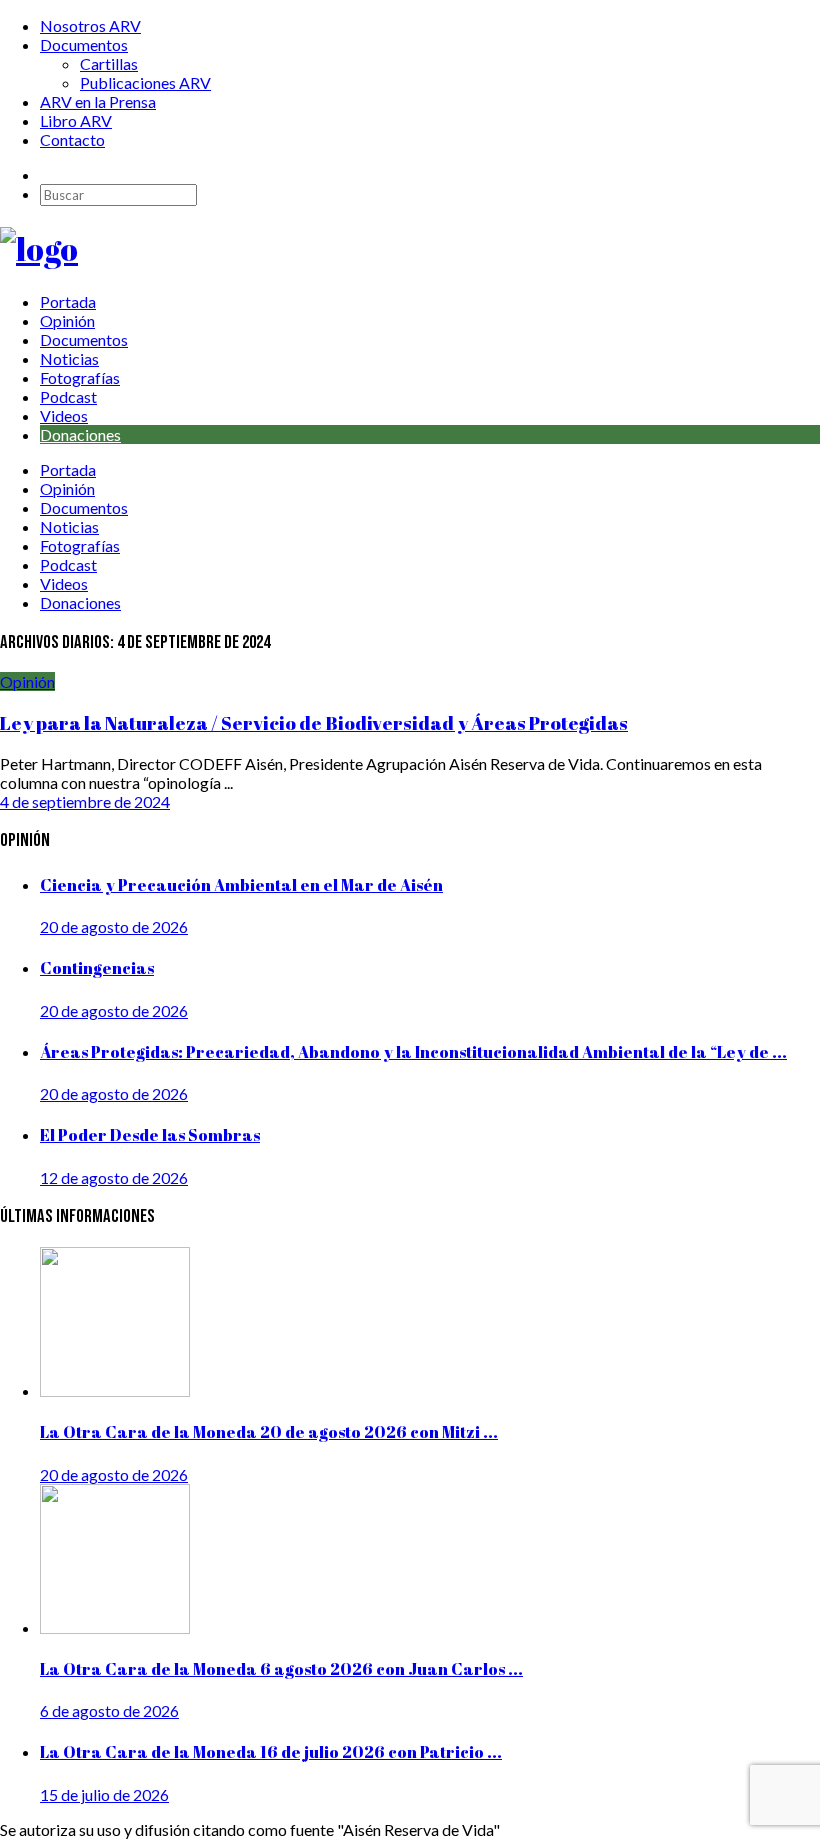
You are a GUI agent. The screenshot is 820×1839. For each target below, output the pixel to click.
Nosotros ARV (90, 25)
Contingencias (97, 968)
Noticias (69, 358)
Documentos (84, 44)
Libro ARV (76, 120)
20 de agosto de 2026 (114, 926)
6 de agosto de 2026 (109, 1710)
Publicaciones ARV (145, 82)
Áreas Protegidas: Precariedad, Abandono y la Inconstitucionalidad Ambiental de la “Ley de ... (413, 1052)
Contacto (72, 139)
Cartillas (109, 63)
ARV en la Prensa (98, 101)
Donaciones (80, 434)
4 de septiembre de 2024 (85, 801)
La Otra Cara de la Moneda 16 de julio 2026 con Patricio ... (271, 1752)
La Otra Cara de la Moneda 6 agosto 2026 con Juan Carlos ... (281, 1669)
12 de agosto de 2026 (114, 1177)
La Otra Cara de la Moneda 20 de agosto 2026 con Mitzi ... (269, 1432)
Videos (64, 415)
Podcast (68, 396)
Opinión (67, 320)
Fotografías (80, 377)
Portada (68, 301)
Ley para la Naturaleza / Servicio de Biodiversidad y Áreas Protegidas (314, 722)
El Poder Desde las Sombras (150, 1135)
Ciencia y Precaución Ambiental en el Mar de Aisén (241, 885)
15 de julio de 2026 (104, 1794)
